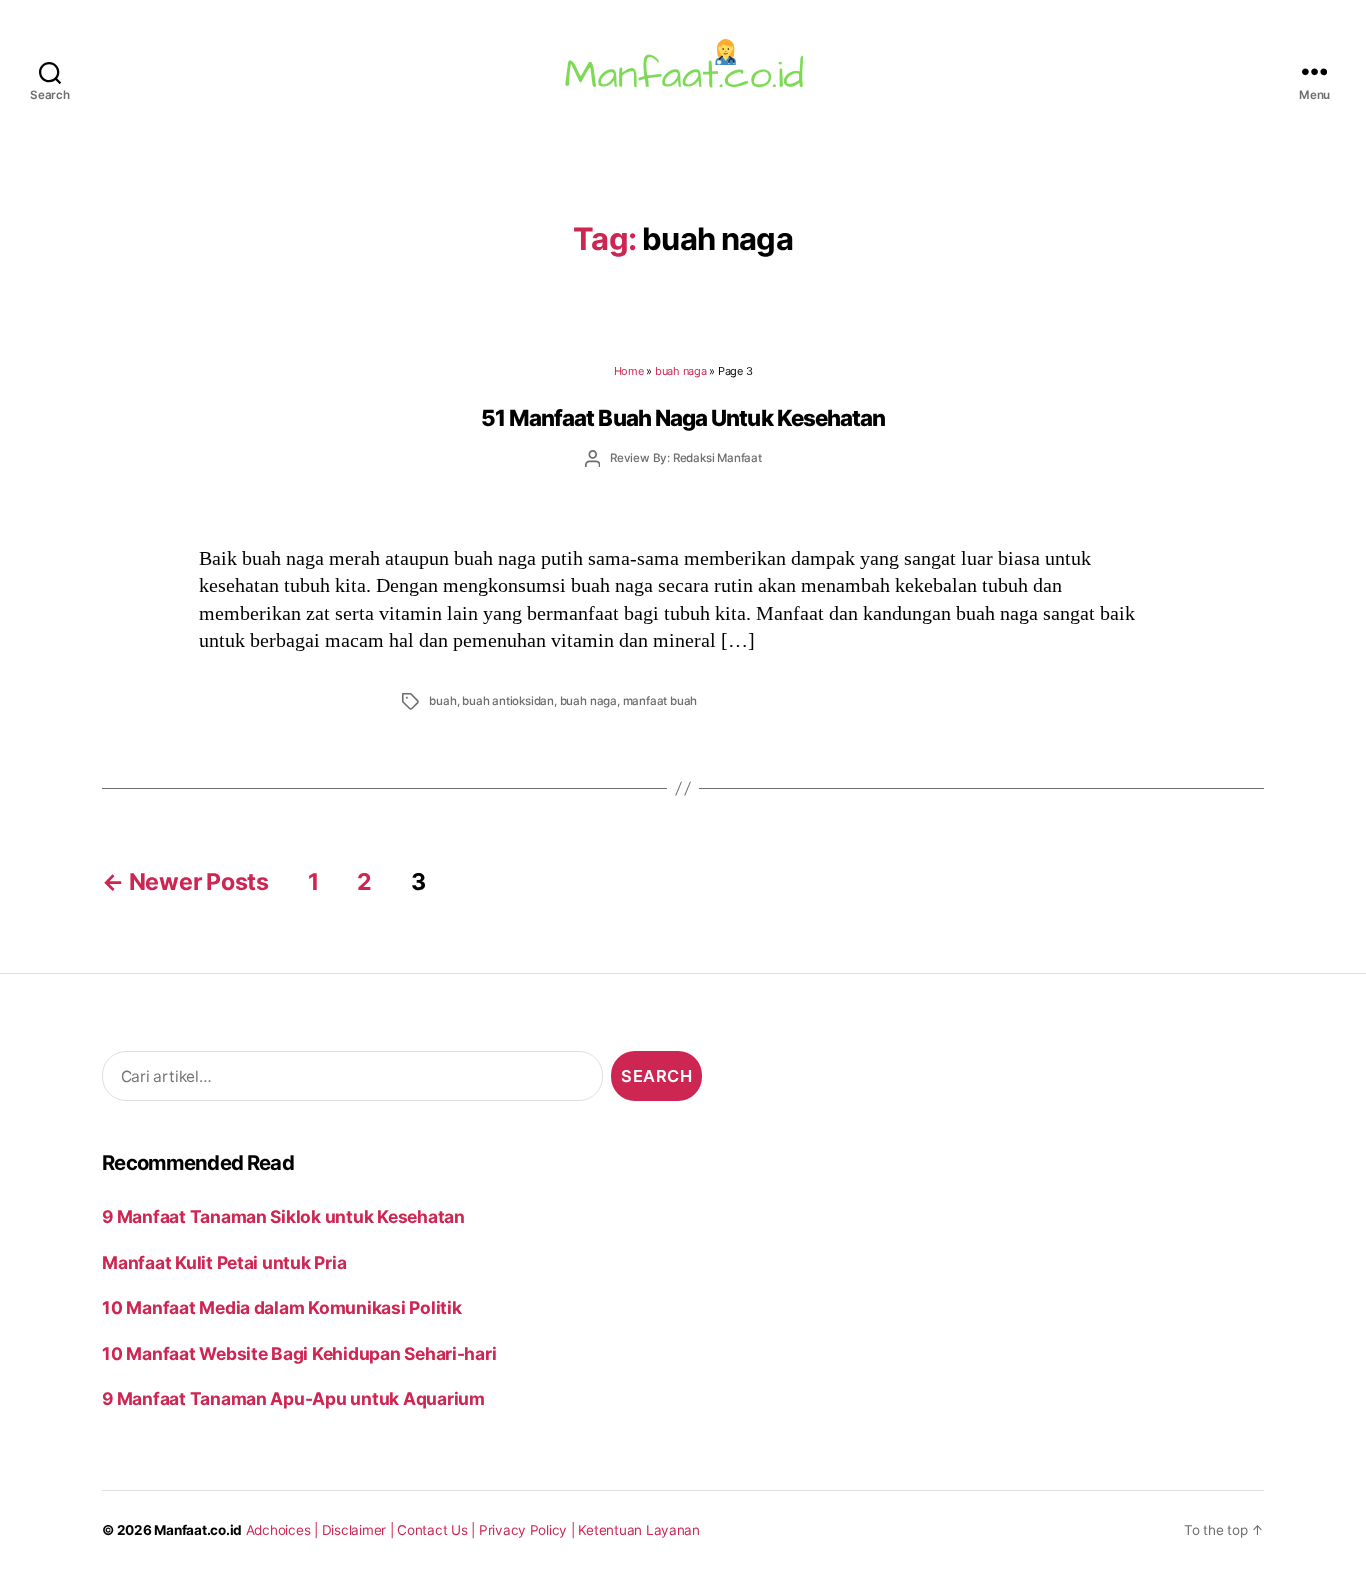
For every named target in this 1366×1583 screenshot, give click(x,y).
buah (442, 701)
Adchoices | (284, 1530)
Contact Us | (438, 1530)
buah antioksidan (508, 701)
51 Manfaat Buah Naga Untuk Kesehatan (683, 417)
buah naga (681, 371)
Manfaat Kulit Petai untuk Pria (224, 1262)
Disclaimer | (360, 1530)
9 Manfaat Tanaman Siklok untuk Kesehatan (283, 1216)
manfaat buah (660, 701)
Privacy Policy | (529, 1530)
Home (629, 371)
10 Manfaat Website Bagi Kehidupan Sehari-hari (299, 1353)
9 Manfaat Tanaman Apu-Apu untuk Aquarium (293, 1398)
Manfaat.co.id (198, 1530)
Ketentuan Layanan (639, 1530)
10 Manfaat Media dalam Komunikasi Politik (281, 1307)
